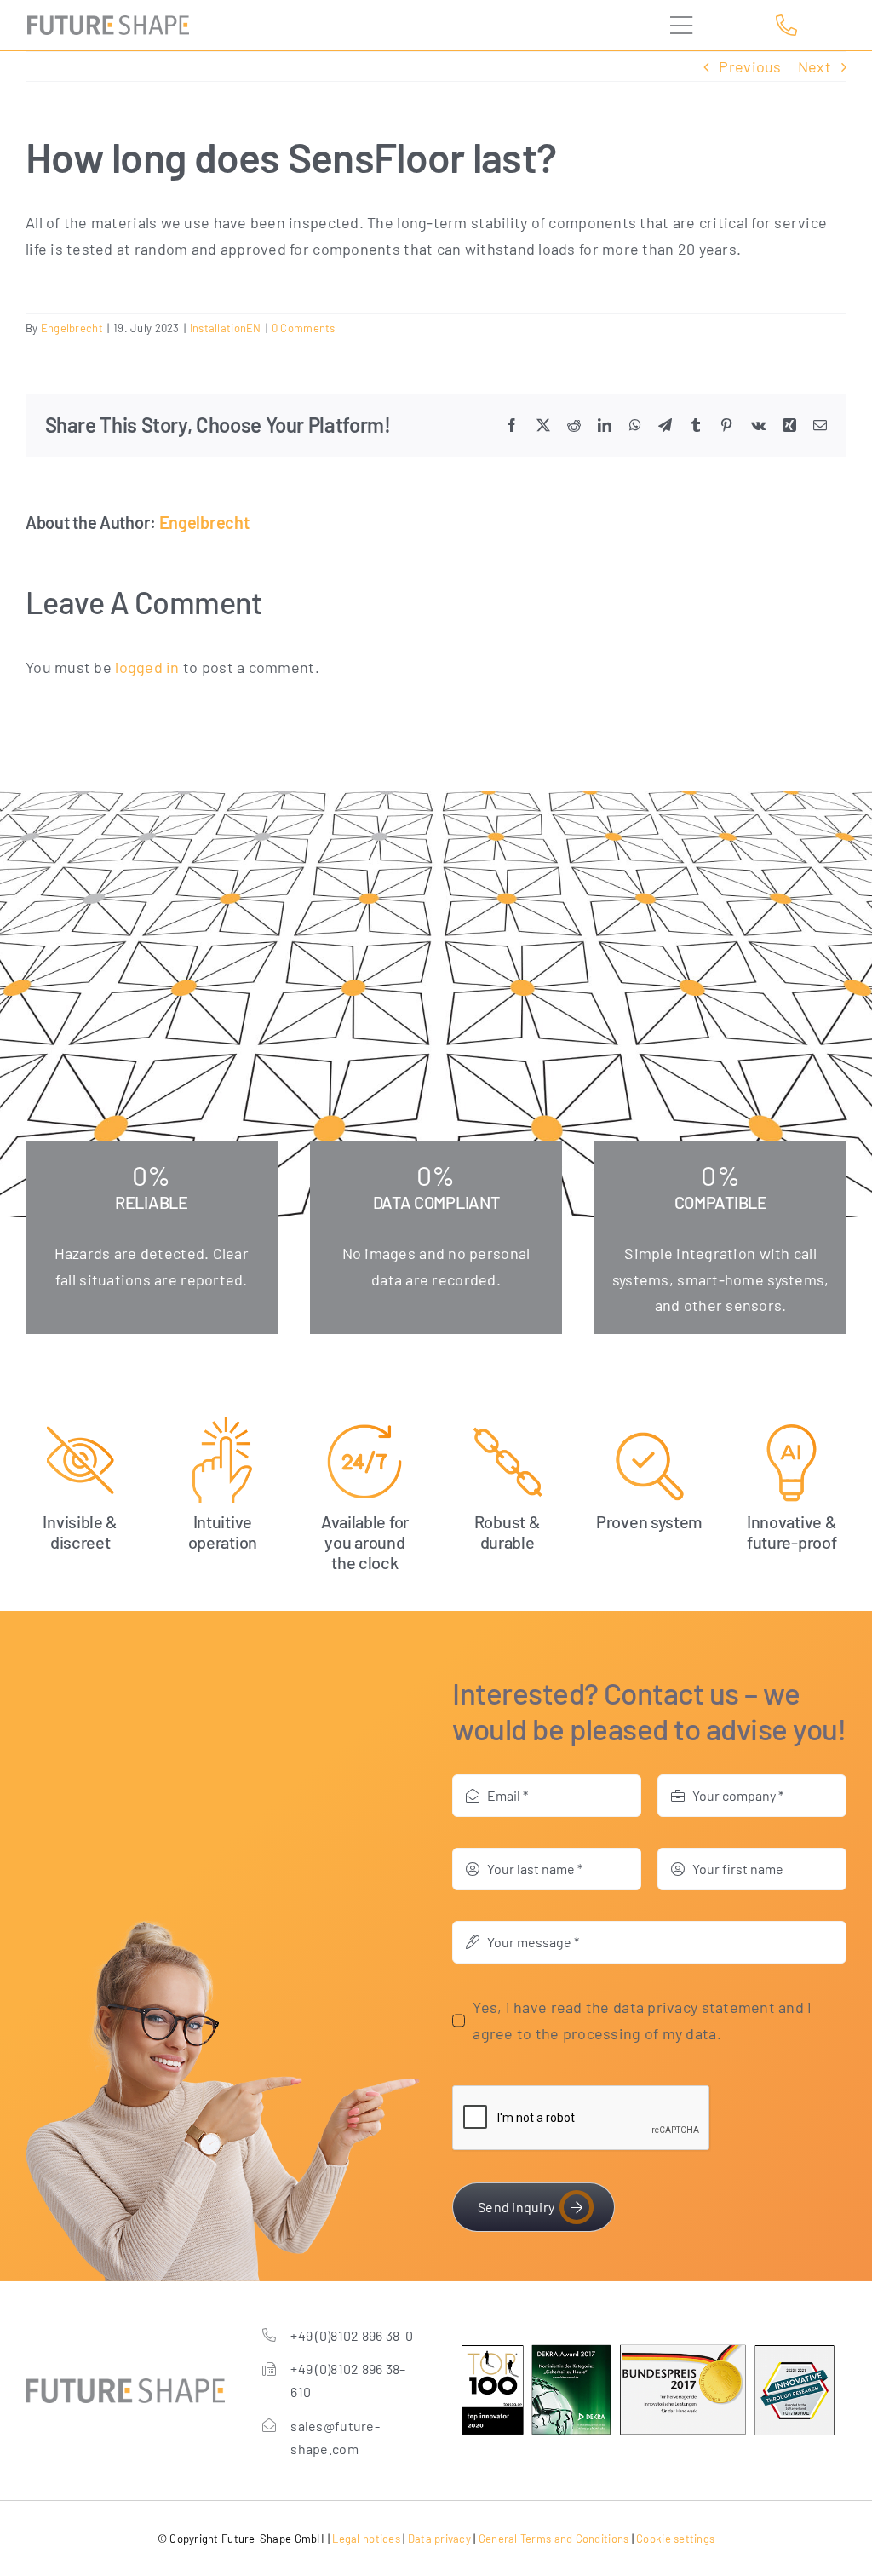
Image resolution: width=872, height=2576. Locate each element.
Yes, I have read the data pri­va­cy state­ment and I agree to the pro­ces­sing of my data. (642, 2020)
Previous (750, 66)
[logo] (108, 23)
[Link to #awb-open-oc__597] (699, 26)
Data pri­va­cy (439, 2539)
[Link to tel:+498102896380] (805, 25)
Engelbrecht (72, 328)
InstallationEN (226, 328)
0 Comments (304, 328)
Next (815, 66)
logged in (147, 667)
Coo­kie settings (675, 2539)
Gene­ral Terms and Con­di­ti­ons (554, 2539)
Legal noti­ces (366, 2539)
